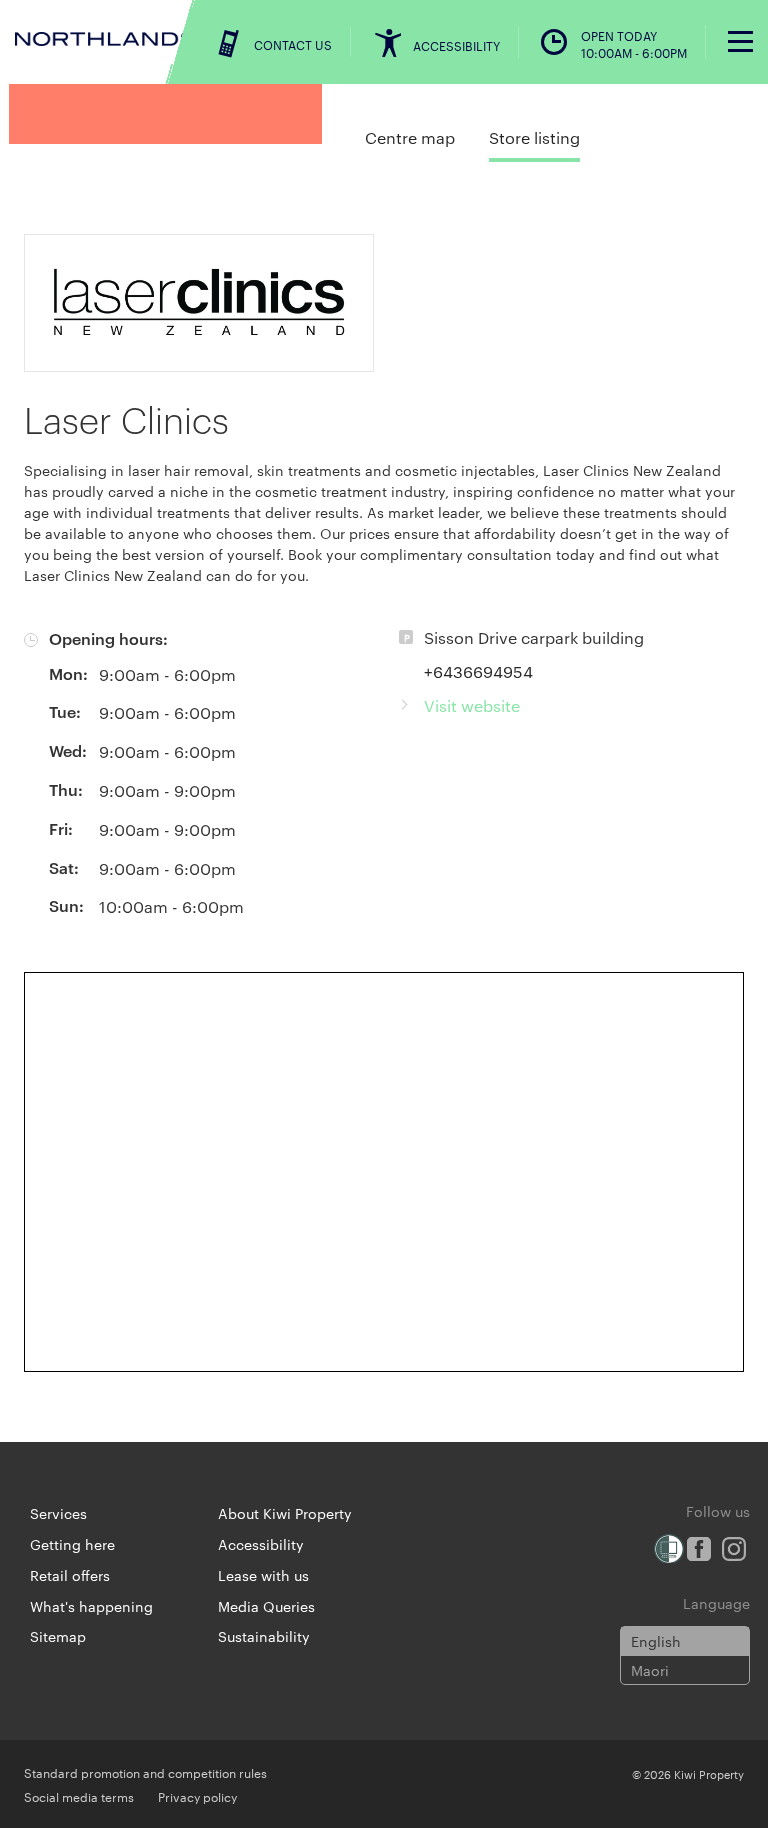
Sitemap (58, 1636)
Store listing (534, 137)
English (656, 1641)
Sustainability (264, 1636)
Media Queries (266, 1606)
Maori (650, 1670)
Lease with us (263, 1575)
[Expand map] (384, 1172)
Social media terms (79, 1796)
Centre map (410, 137)
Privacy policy (197, 1796)
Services (58, 1513)
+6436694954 (478, 671)
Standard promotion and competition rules (145, 1772)
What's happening (91, 1606)
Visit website (472, 705)
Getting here (72, 1544)
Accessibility (261, 1544)
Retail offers (70, 1575)
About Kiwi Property (285, 1513)
